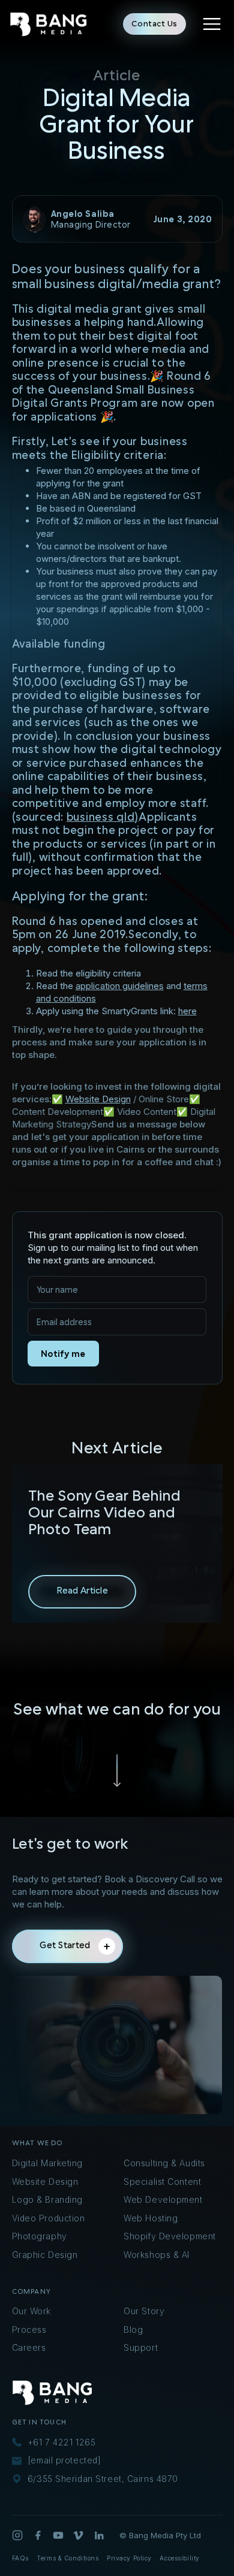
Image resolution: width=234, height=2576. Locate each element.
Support (141, 2347)
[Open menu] (212, 24)
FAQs (20, 2558)
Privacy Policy (129, 2558)
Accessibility (179, 2558)
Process (29, 2329)
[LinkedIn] (99, 2535)
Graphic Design (45, 2255)
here (187, 1011)
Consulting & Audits (164, 2163)
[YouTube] (58, 2535)
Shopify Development (170, 2236)
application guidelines (120, 986)
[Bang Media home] (49, 24)
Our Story (144, 2311)
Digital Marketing (48, 2163)
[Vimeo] (79, 2535)
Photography (40, 2236)
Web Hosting (151, 2218)
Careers (29, 2347)
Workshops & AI (157, 2255)
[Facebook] (38, 2535)
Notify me (63, 1354)
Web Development (163, 2199)
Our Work (31, 2311)
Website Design (98, 1099)
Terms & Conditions (67, 2558)
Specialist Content (162, 2182)
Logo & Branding (47, 2199)
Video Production (49, 2218)
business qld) (103, 817)
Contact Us (154, 24)
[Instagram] (17, 2535)
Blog (133, 2329)
